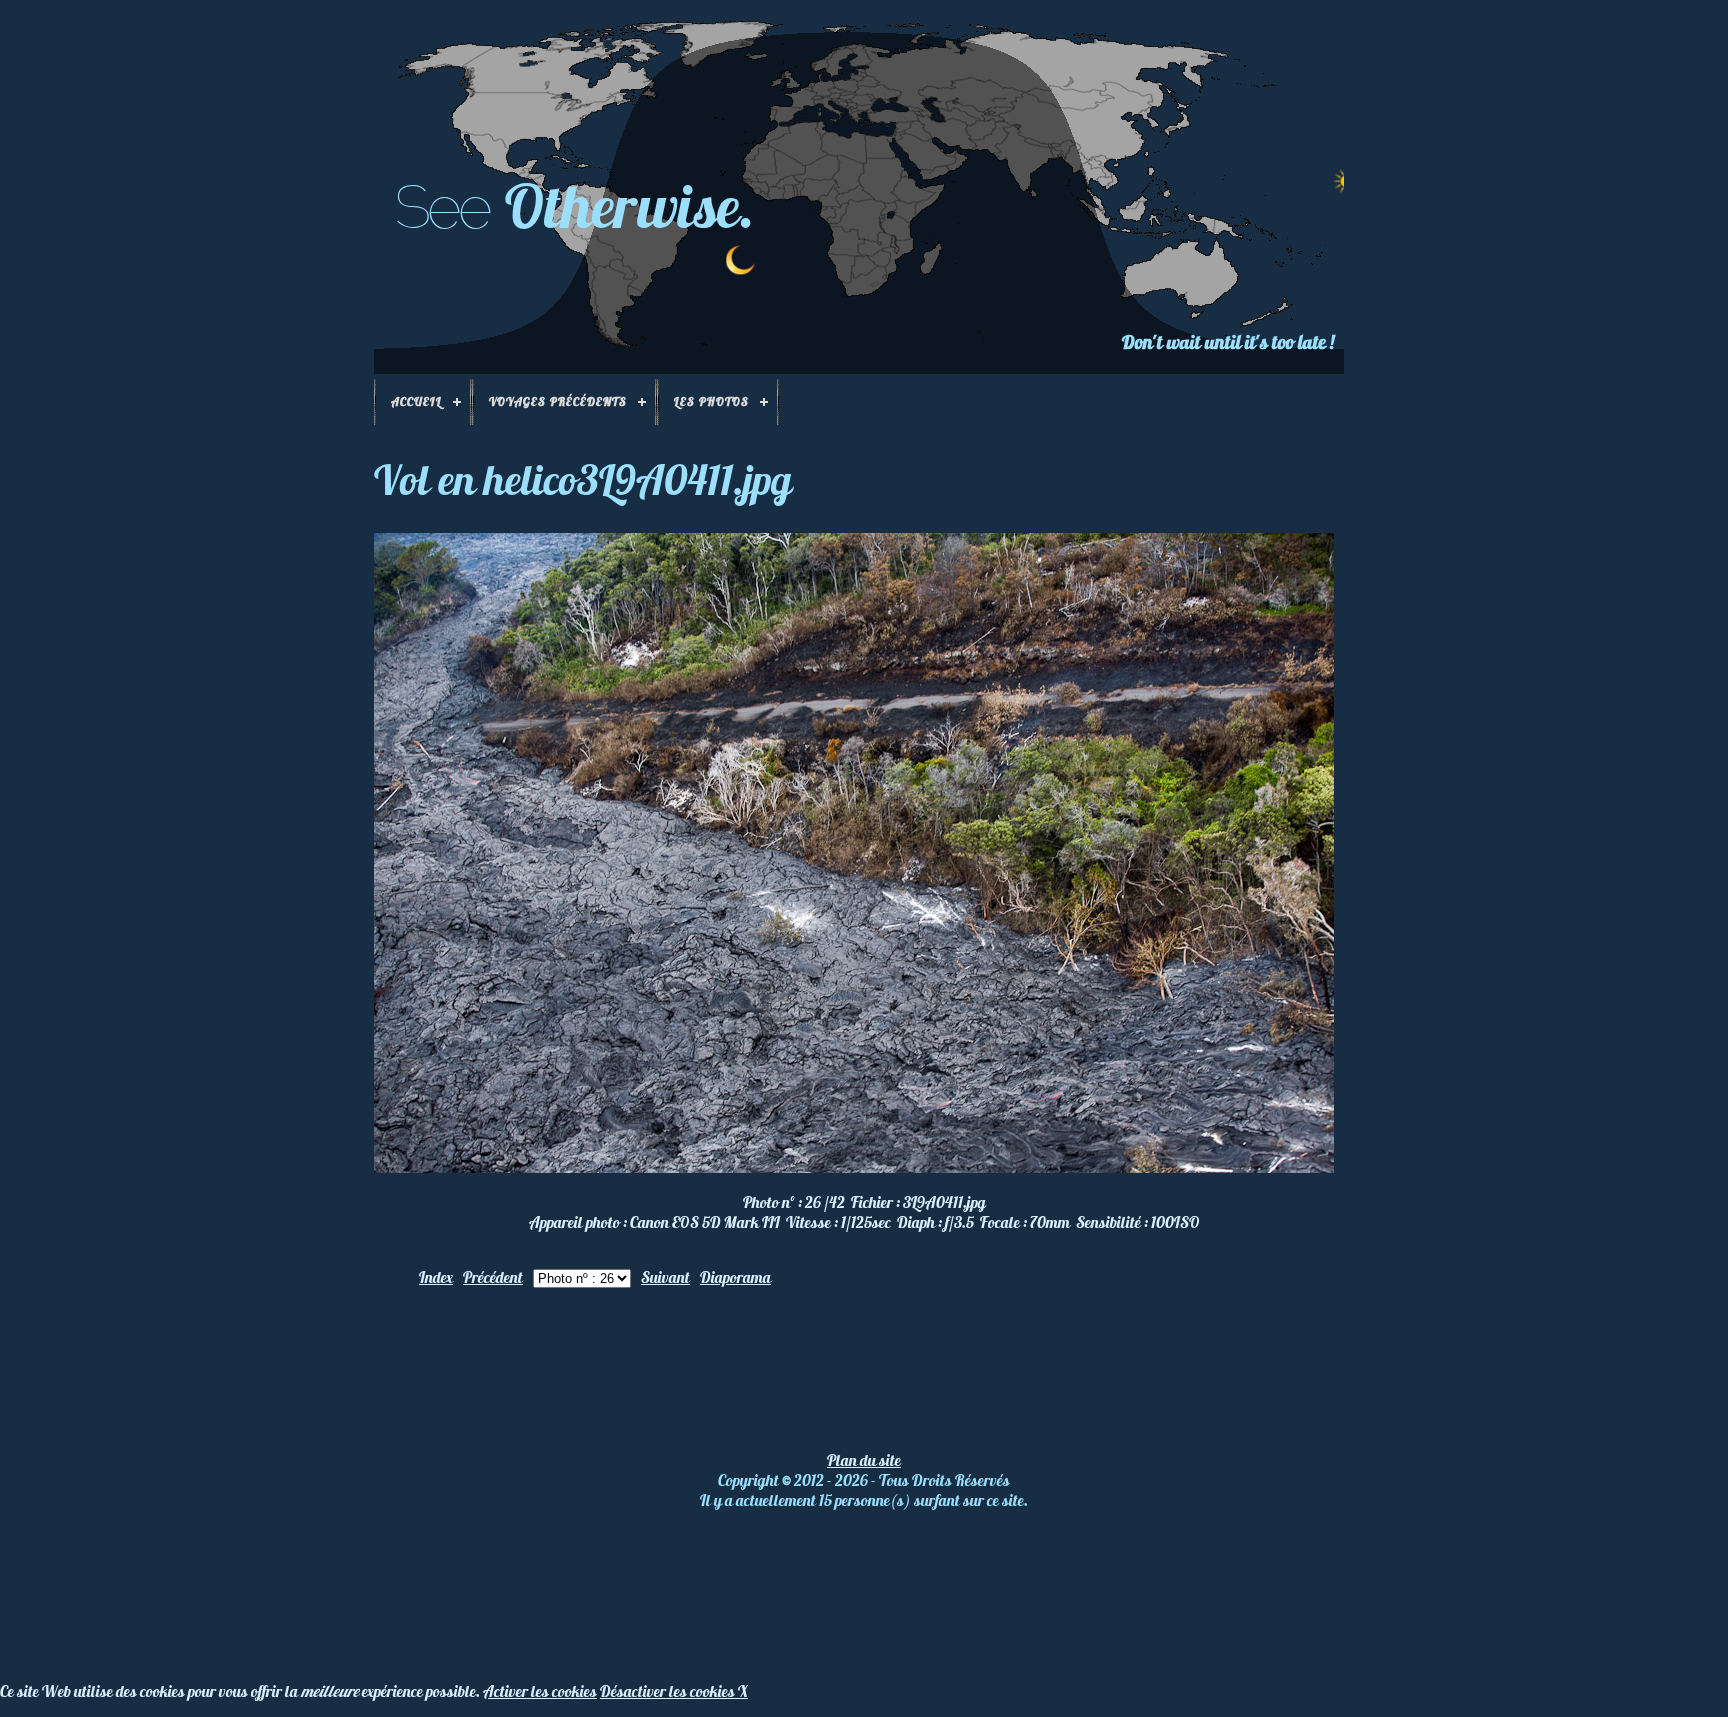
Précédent (493, 1277)
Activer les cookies (540, 1691)
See (441, 207)
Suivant (665, 1277)
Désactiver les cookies (669, 1691)
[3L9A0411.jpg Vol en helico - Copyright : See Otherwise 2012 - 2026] (854, 1167)
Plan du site (864, 1460)
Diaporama (735, 1277)
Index (436, 1277)
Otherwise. (630, 205)
